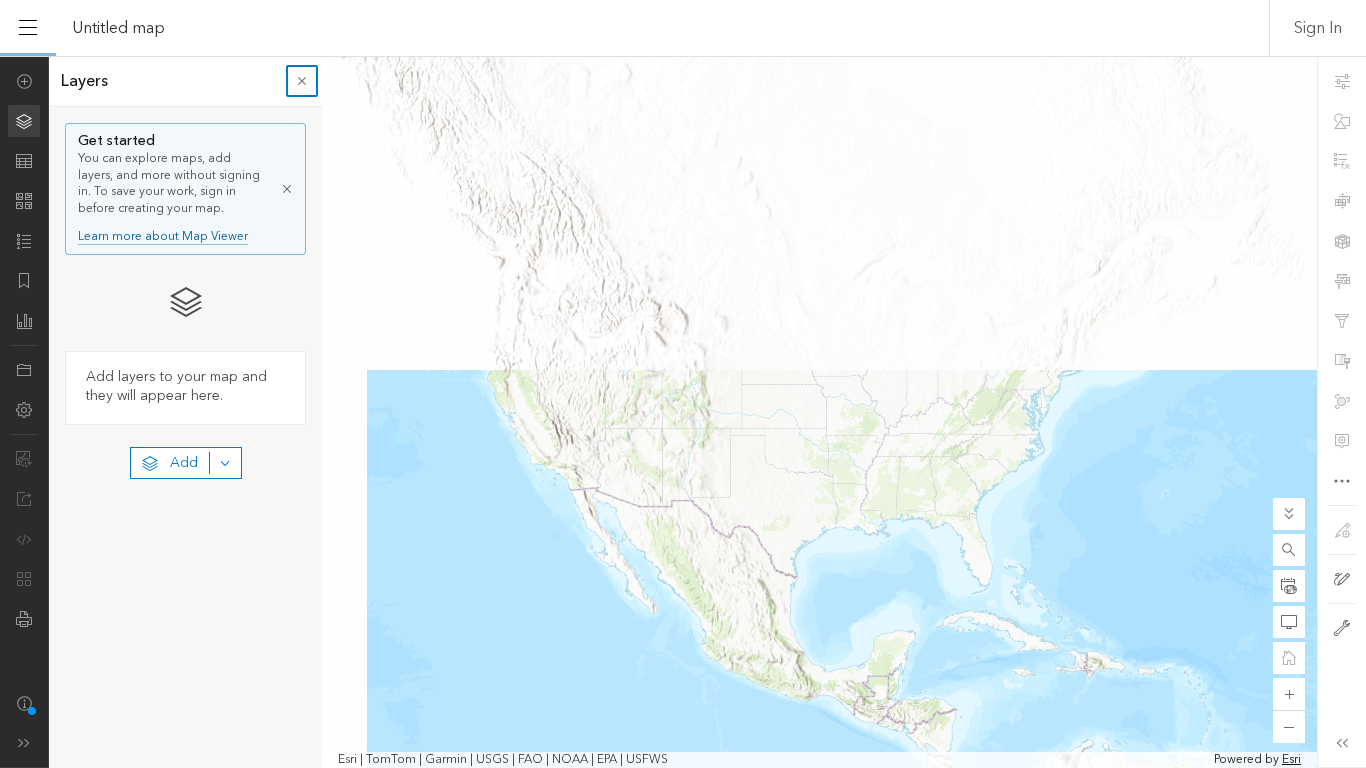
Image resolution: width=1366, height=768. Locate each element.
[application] (683, 412)
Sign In (1318, 28)
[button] (1289, 550)
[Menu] (28, 28)
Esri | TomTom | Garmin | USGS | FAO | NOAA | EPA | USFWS (503, 760)
